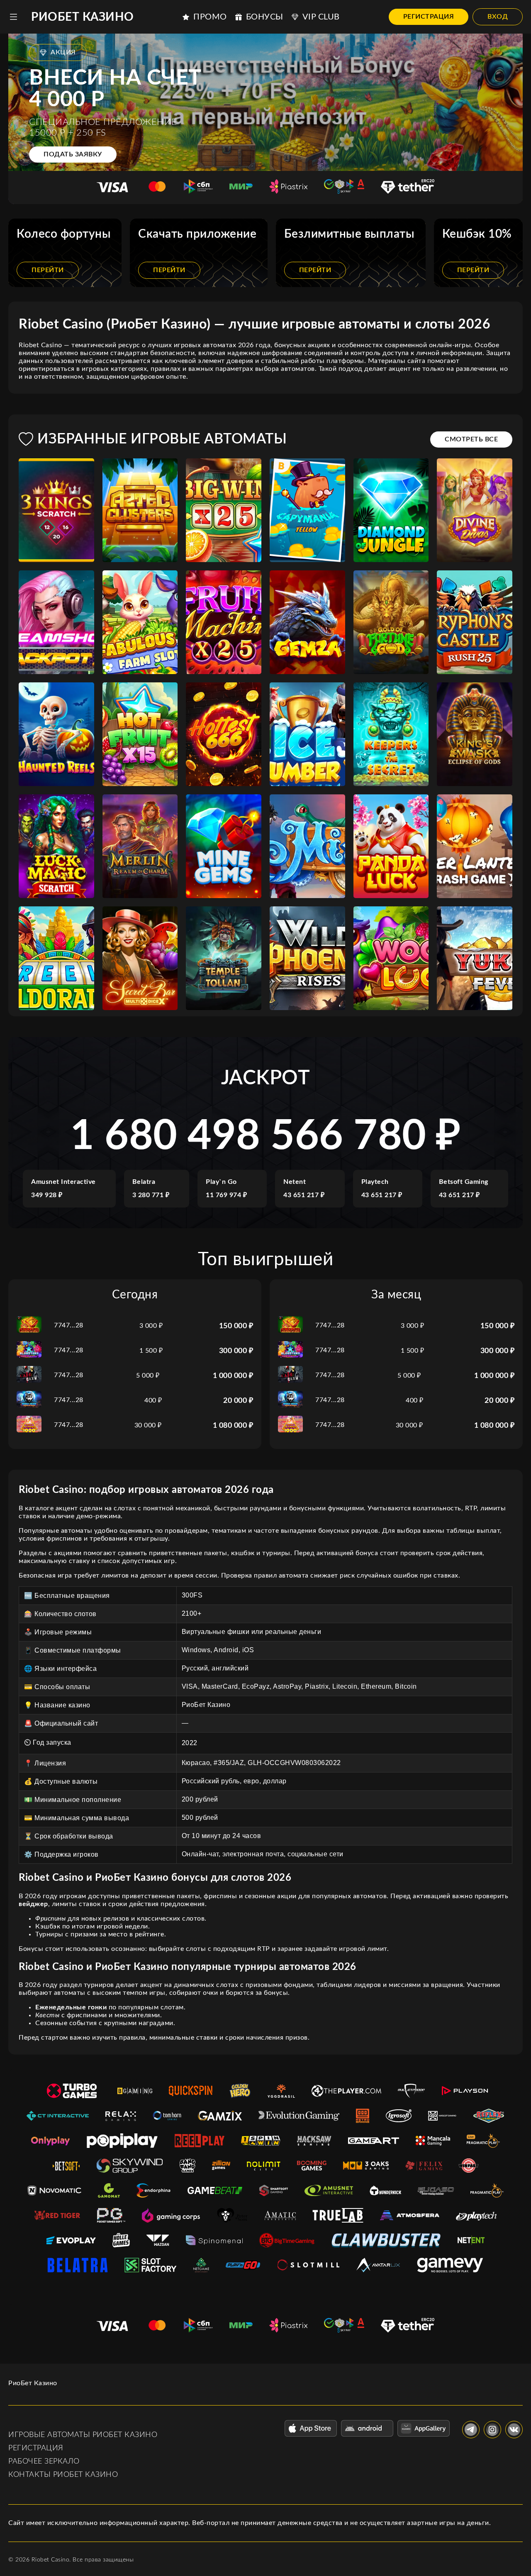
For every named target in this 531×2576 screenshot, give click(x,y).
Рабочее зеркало (44, 2462)
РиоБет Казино (83, 17)
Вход (498, 17)
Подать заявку (73, 154)
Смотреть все (471, 439)
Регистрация (429, 17)
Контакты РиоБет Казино (63, 2475)
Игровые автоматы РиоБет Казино (83, 2435)
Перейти (48, 270)
